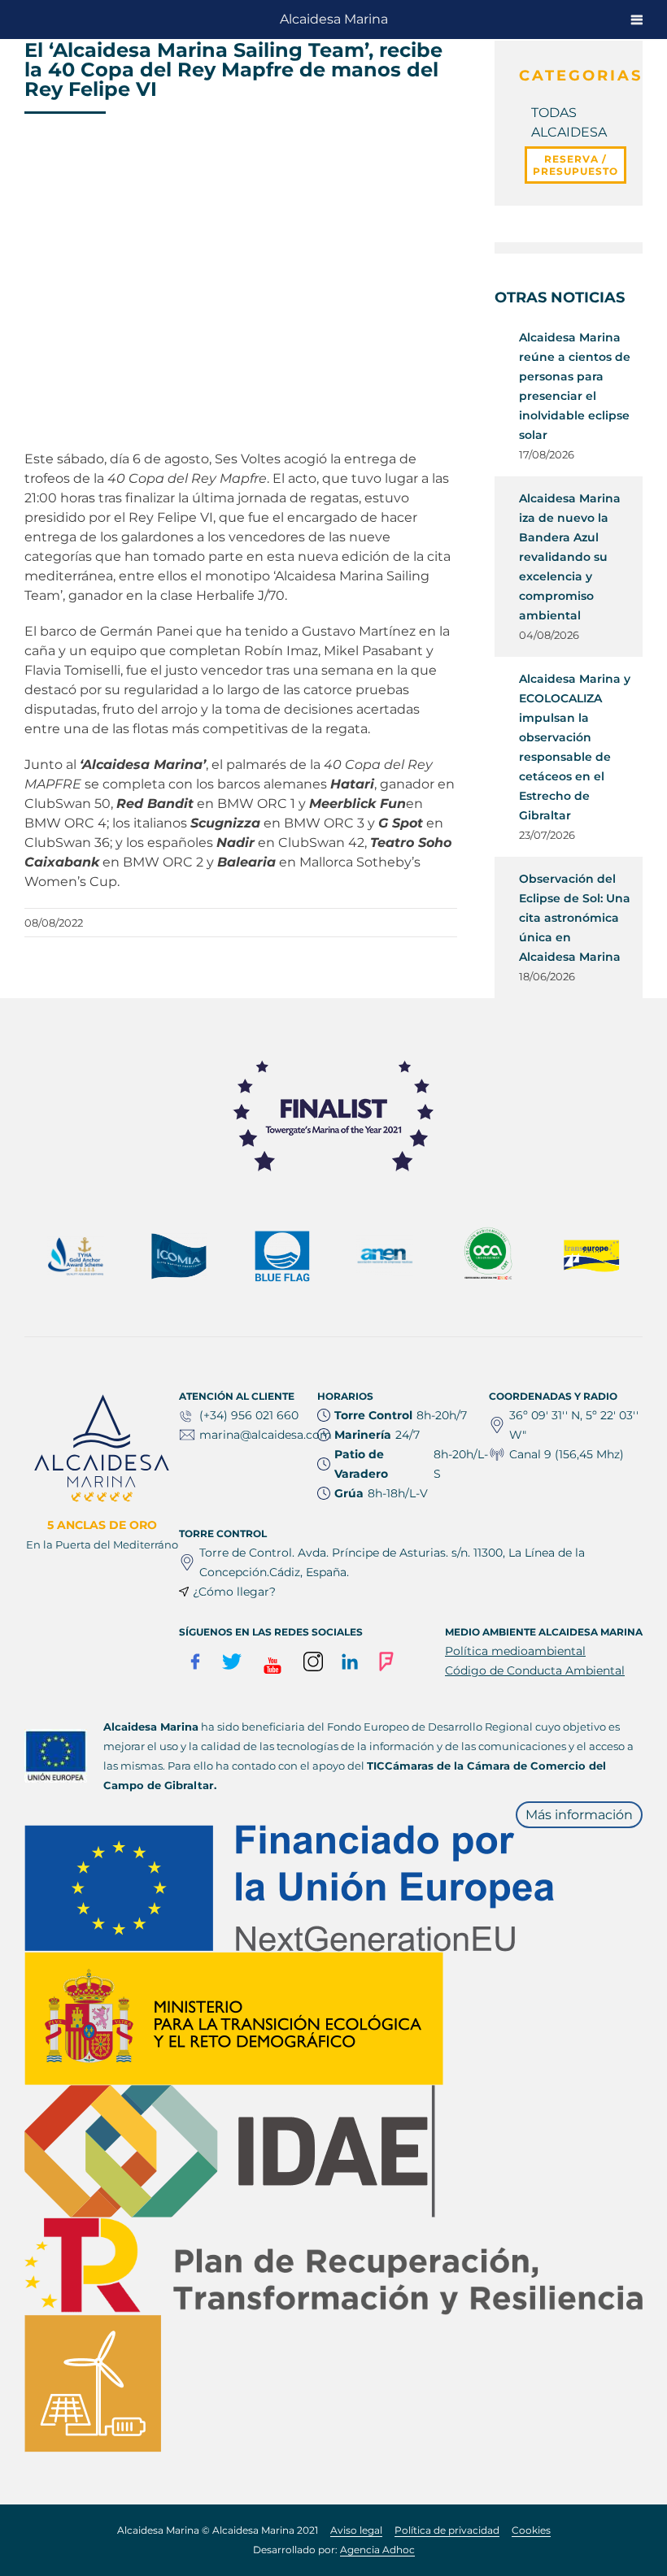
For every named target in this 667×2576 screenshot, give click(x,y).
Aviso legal (356, 2530)
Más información (579, 1815)
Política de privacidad (447, 2530)
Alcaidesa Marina (334, 19)
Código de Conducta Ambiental (535, 1670)
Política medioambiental (515, 1651)
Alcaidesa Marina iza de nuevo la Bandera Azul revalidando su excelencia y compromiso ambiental (570, 557)
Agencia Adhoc (377, 2550)
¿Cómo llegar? (234, 1592)
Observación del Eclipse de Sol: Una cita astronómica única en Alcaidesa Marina (575, 918)
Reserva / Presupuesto (575, 165)
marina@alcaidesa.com (266, 1435)
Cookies (531, 2530)
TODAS (554, 113)
